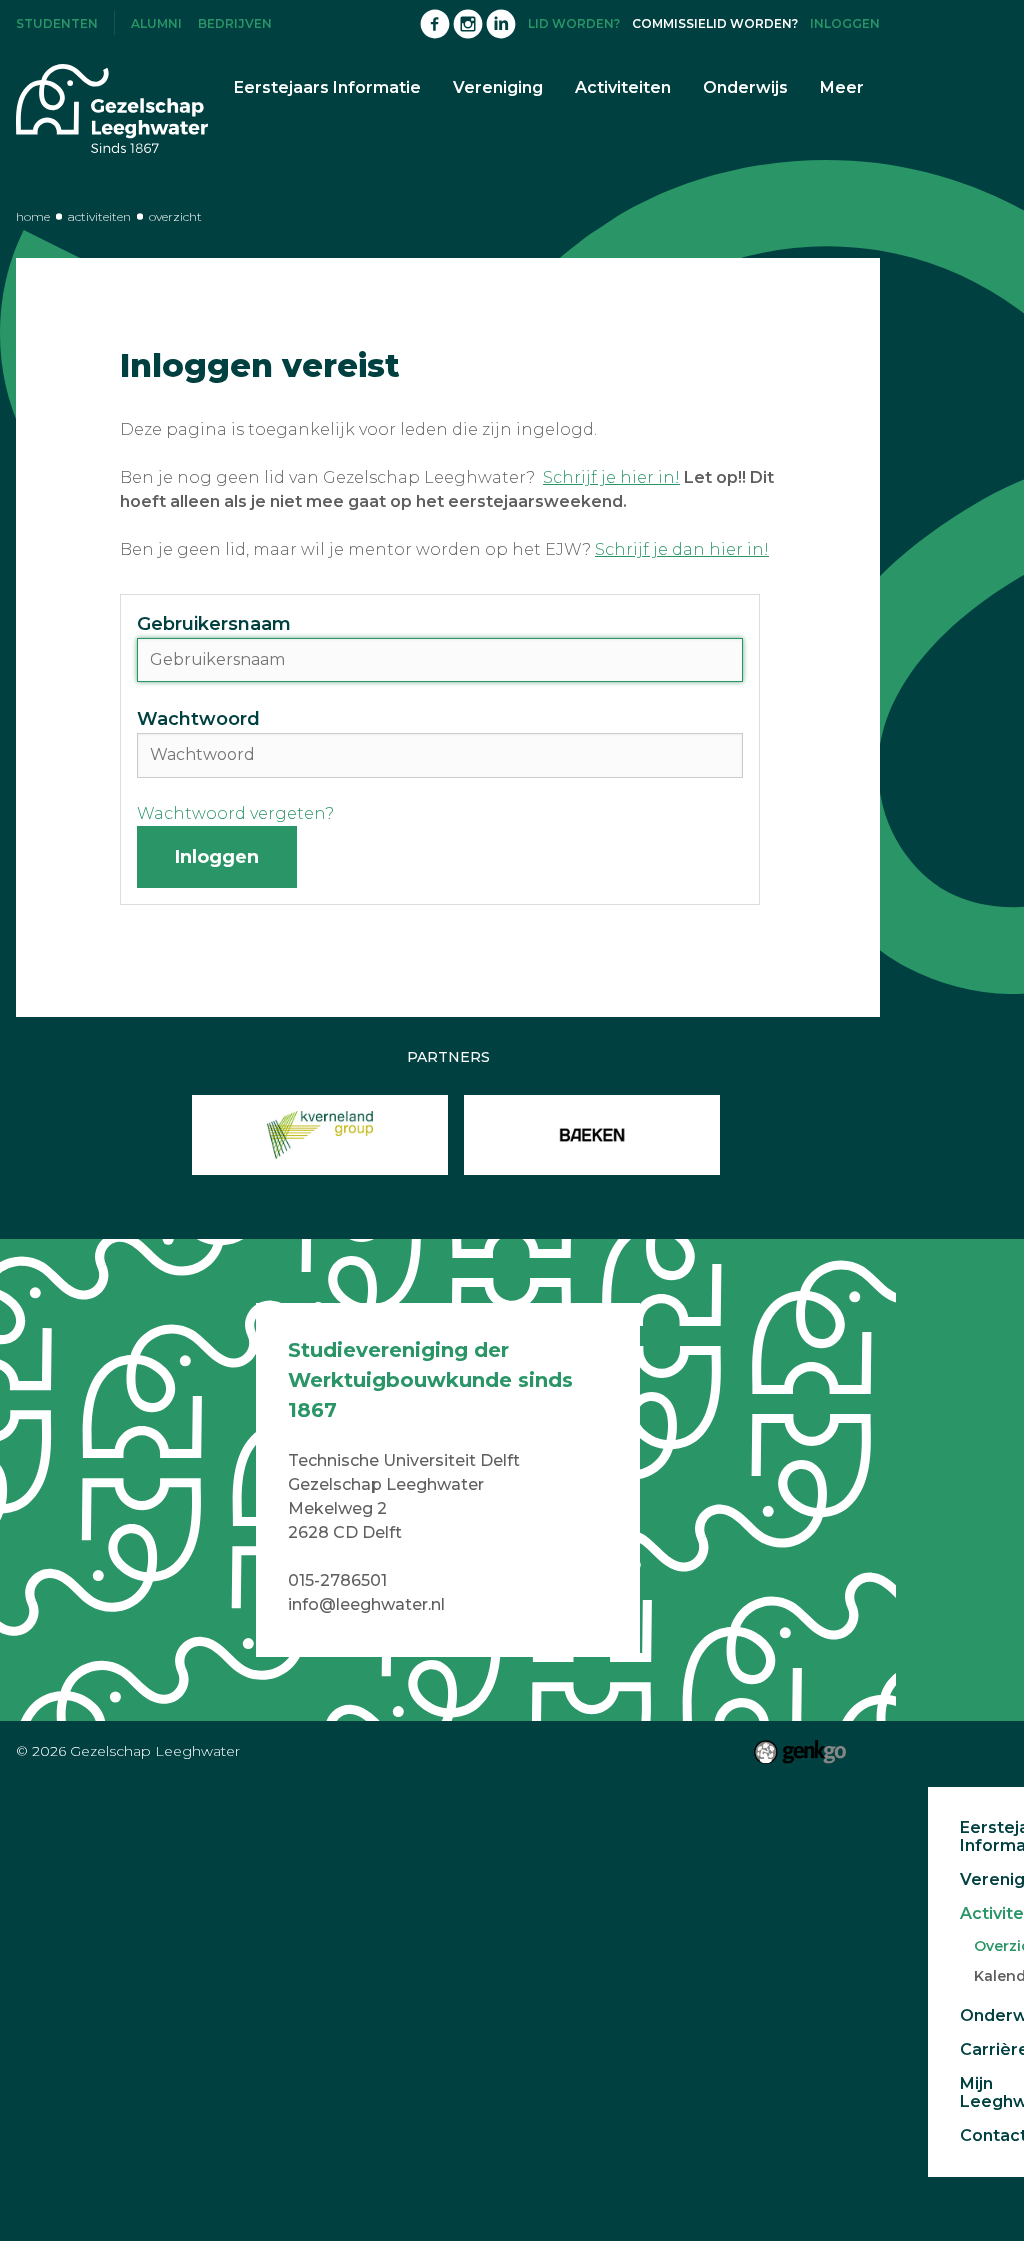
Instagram (468, 24)
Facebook (435, 24)
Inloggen (845, 23)
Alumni (156, 23)
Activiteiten (99, 216)
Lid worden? (574, 23)
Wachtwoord (198, 719)
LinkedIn (501, 24)
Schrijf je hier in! (611, 477)
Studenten (57, 23)
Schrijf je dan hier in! (682, 549)
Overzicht (175, 216)
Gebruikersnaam (214, 624)
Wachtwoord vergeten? (235, 813)
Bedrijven (235, 23)
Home (33, 216)
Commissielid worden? (715, 23)
